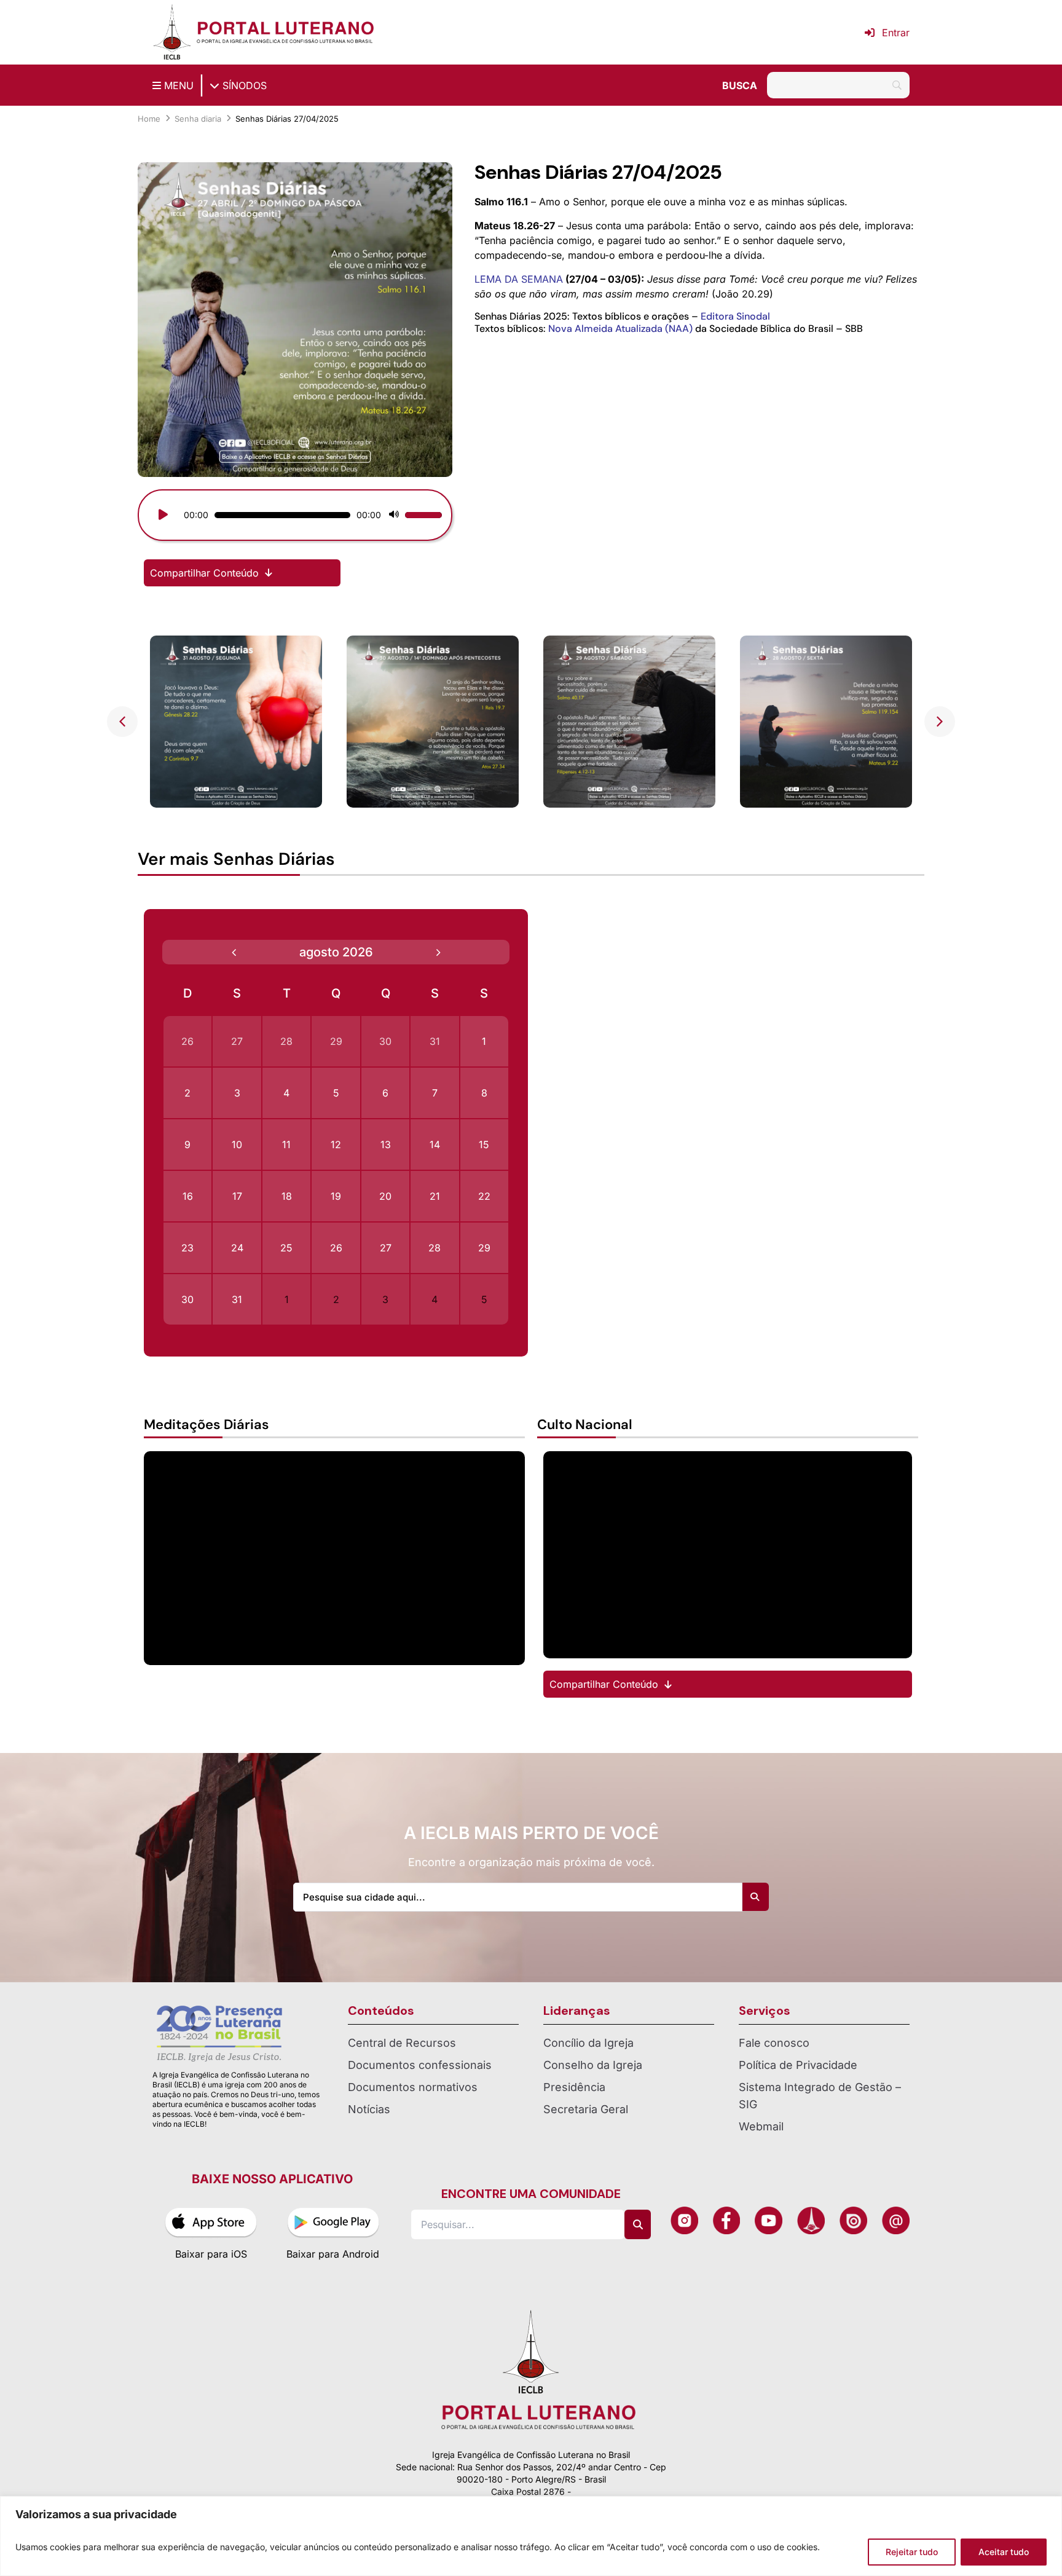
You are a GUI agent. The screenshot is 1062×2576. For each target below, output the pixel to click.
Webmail (761, 2126)
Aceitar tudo (1004, 2552)
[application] (295, 515)
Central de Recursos (402, 2043)
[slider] (284, 515)
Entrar (896, 33)
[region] (531, 2536)
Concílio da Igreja (588, 2043)
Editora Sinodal (735, 316)
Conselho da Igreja (593, 2065)
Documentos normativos (413, 2087)
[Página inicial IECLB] (172, 32)
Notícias (369, 2109)
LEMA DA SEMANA (519, 279)
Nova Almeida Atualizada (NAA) (620, 329)
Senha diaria (198, 119)
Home (149, 119)
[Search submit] (755, 1897)
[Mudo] (394, 515)
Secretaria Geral (586, 2109)
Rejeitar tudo (912, 2552)
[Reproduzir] (163, 515)
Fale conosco (774, 2043)
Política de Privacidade (798, 2065)
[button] (940, 722)
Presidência (574, 2087)
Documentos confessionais (420, 2065)
